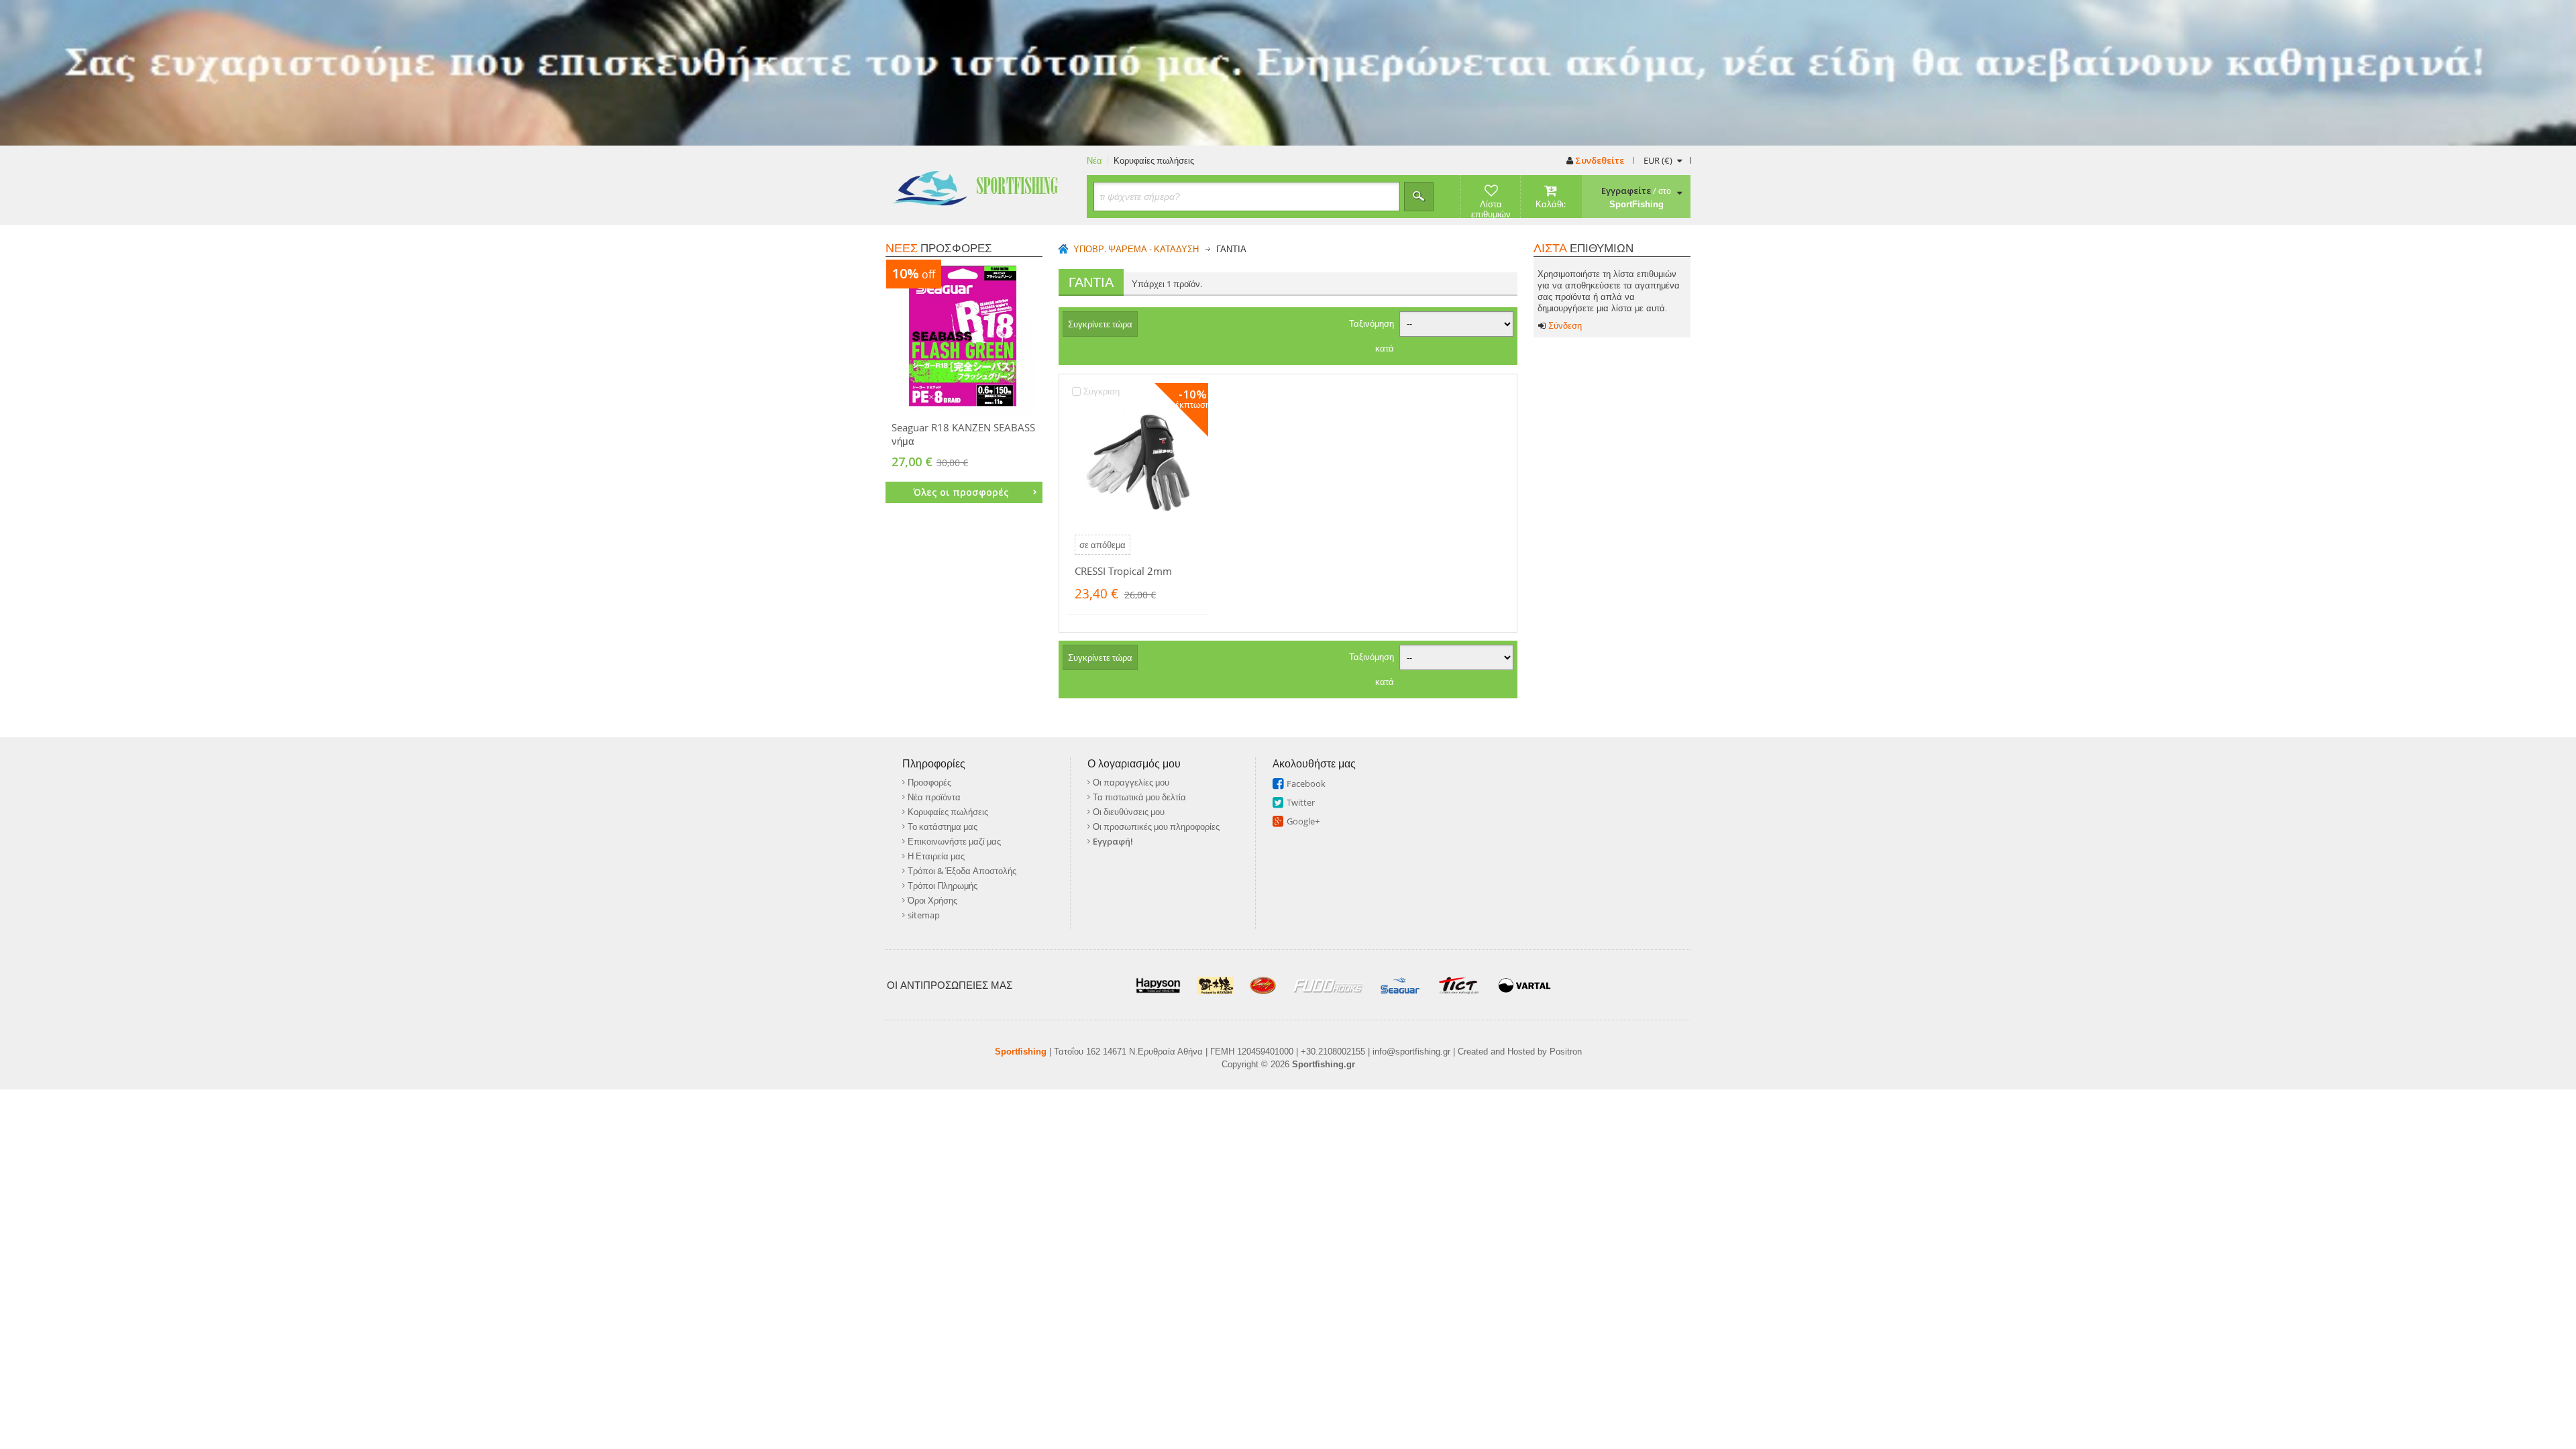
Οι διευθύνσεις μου (1129, 812)
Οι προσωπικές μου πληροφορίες (1156, 826)
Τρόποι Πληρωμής (943, 885)
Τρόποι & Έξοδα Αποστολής (962, 871)
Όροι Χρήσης (932, 900)
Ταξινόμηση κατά (1372, 336)
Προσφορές (929, 782)
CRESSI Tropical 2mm (1123, 571)
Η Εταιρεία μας (936, 856)
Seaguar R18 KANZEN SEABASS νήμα (963, 434)
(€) (1659, 160)
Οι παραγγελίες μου (1131, 782)
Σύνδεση (1565, 326)
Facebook (1306, 784)
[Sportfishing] (986, 183)
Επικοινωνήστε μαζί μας (954, 841)
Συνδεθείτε (1599, 160)
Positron (1566, 1052)
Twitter (1301, 802)
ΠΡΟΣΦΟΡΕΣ (939, 248)
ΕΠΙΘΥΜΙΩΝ (1584, 248)
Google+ (1303, 821)
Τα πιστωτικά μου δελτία (1139, 797)
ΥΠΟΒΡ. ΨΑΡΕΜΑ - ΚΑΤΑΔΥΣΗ (1136, 249)
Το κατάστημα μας (943, 826)
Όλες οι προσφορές (961, 492)
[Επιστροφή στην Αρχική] (1066, 250)
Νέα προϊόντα (934, 797)
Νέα (1094, 161)
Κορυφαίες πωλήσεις (1154, 161)
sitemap (924, 915)
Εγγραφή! (1113, 841)
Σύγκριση (1102, 391)
